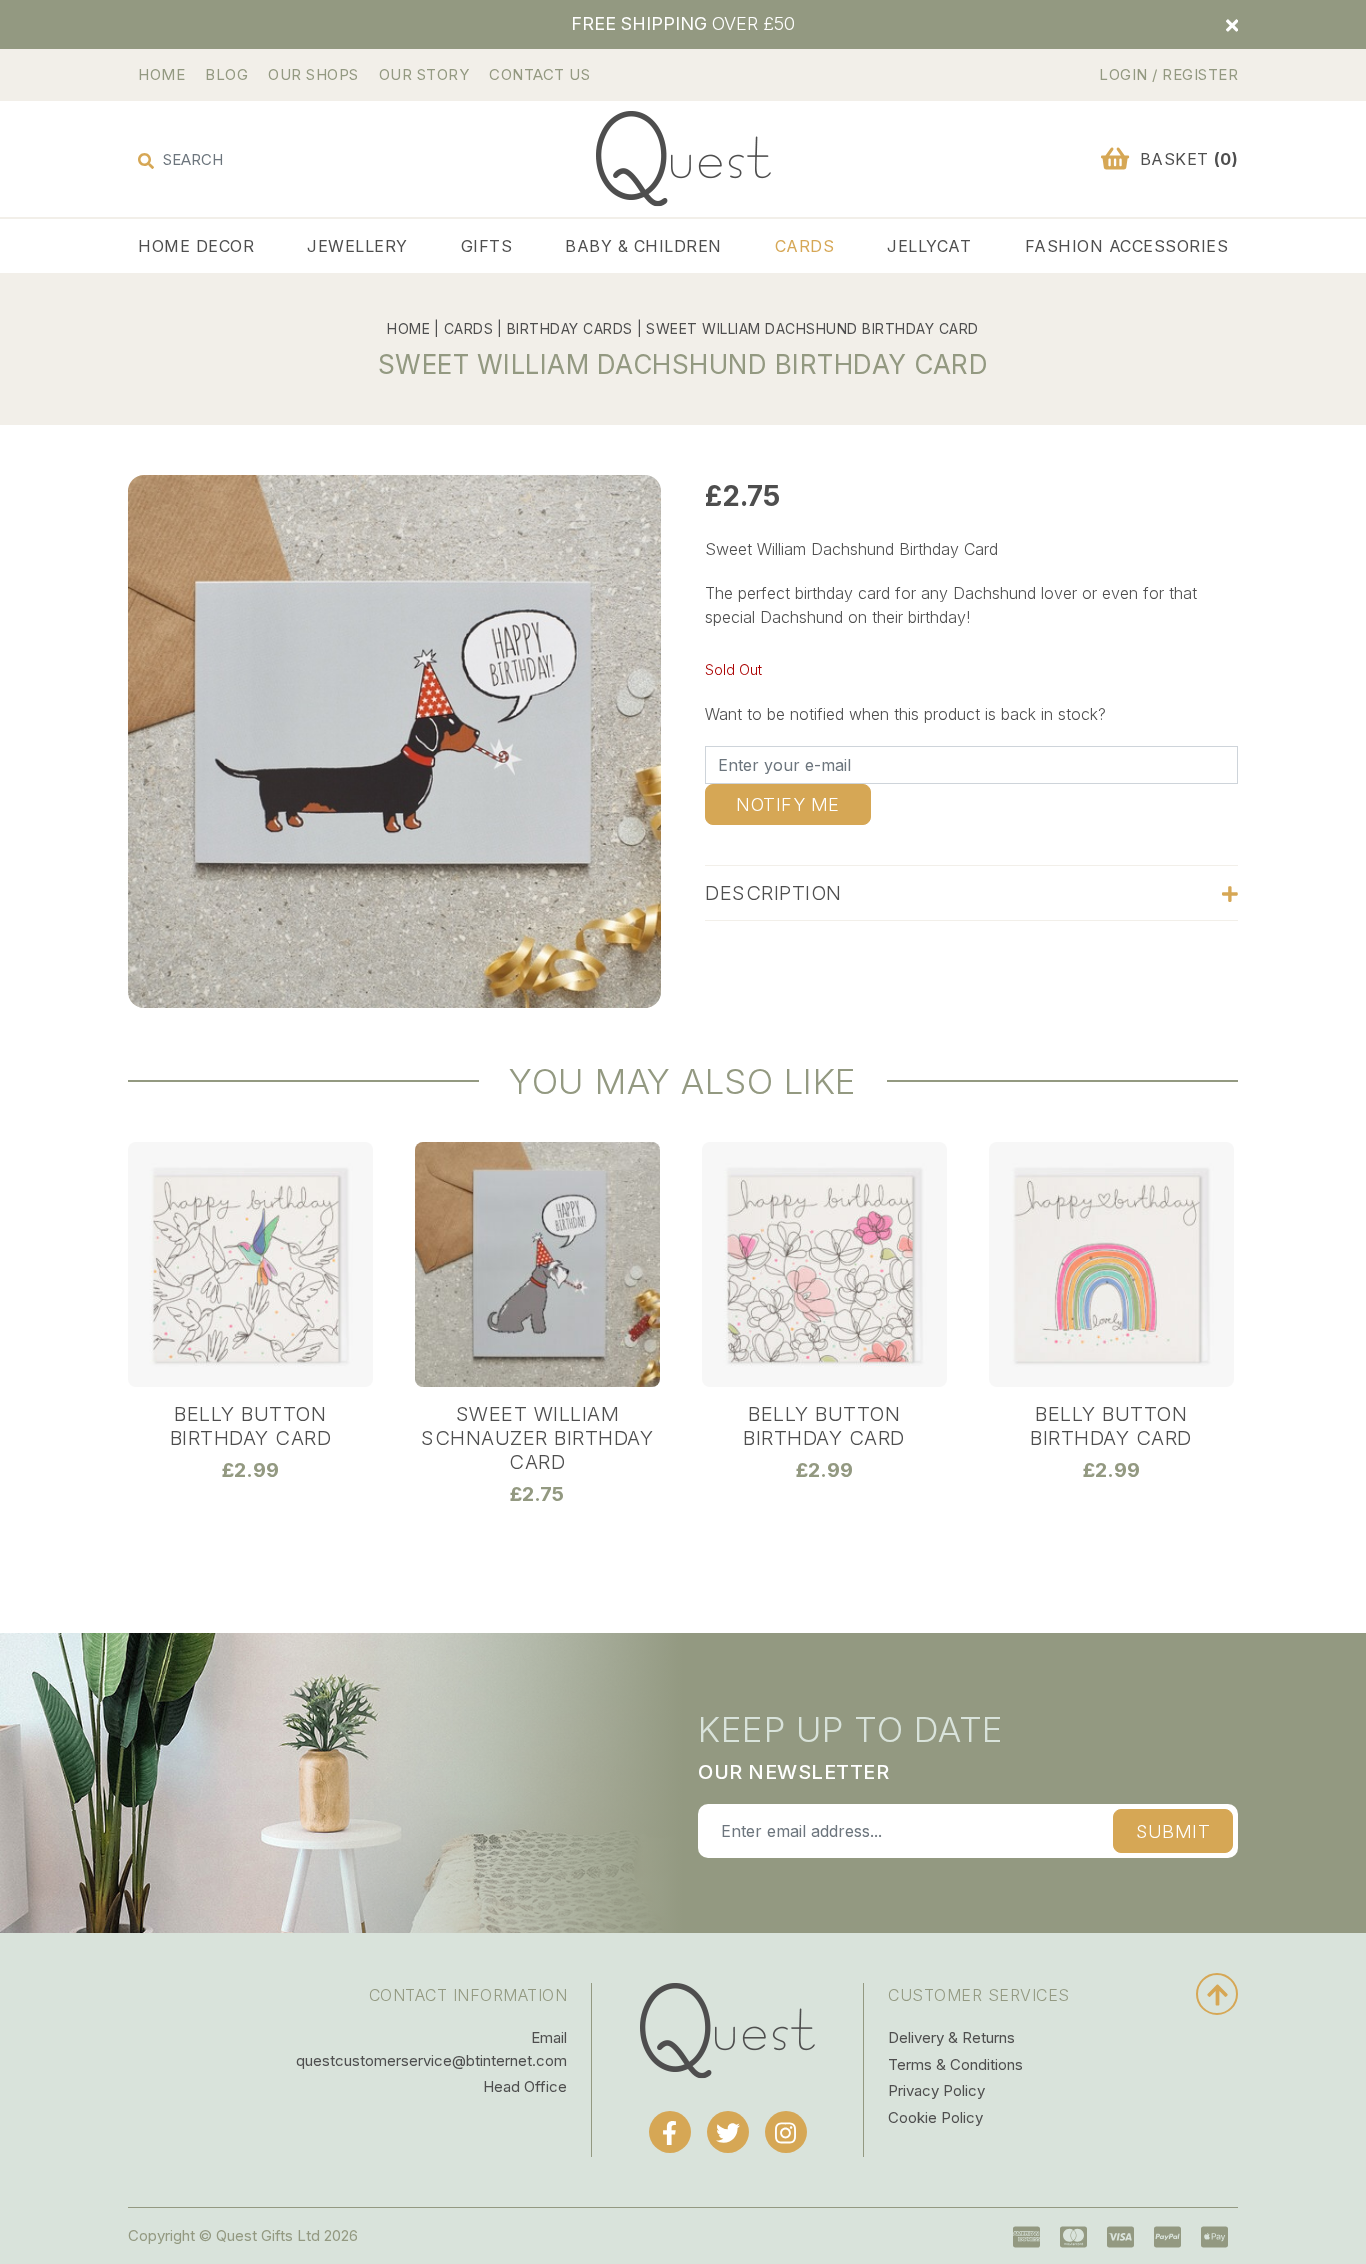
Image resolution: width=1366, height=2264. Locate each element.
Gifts (487, 246)
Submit (1173, 1831)
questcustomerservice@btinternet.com (431, 2060)
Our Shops (313, 74)
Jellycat (929, 246)
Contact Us (539, 74)
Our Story (424, 74)
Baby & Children (643, 246)
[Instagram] (786, 2132)
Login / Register (1168, 74)
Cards (805, 246)
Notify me (788, 804)
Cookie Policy (935, 2117)
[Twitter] (728, 2132)
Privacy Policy (936, 2090)
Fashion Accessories (1127, 246)
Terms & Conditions (955, 2064)
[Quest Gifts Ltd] (727, 2029)
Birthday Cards (570, 328)
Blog (226, 74)
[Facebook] (670, 2132)
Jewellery (357, 246)
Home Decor (196, 246)
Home (161, 74)
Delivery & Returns (951, 2037)
